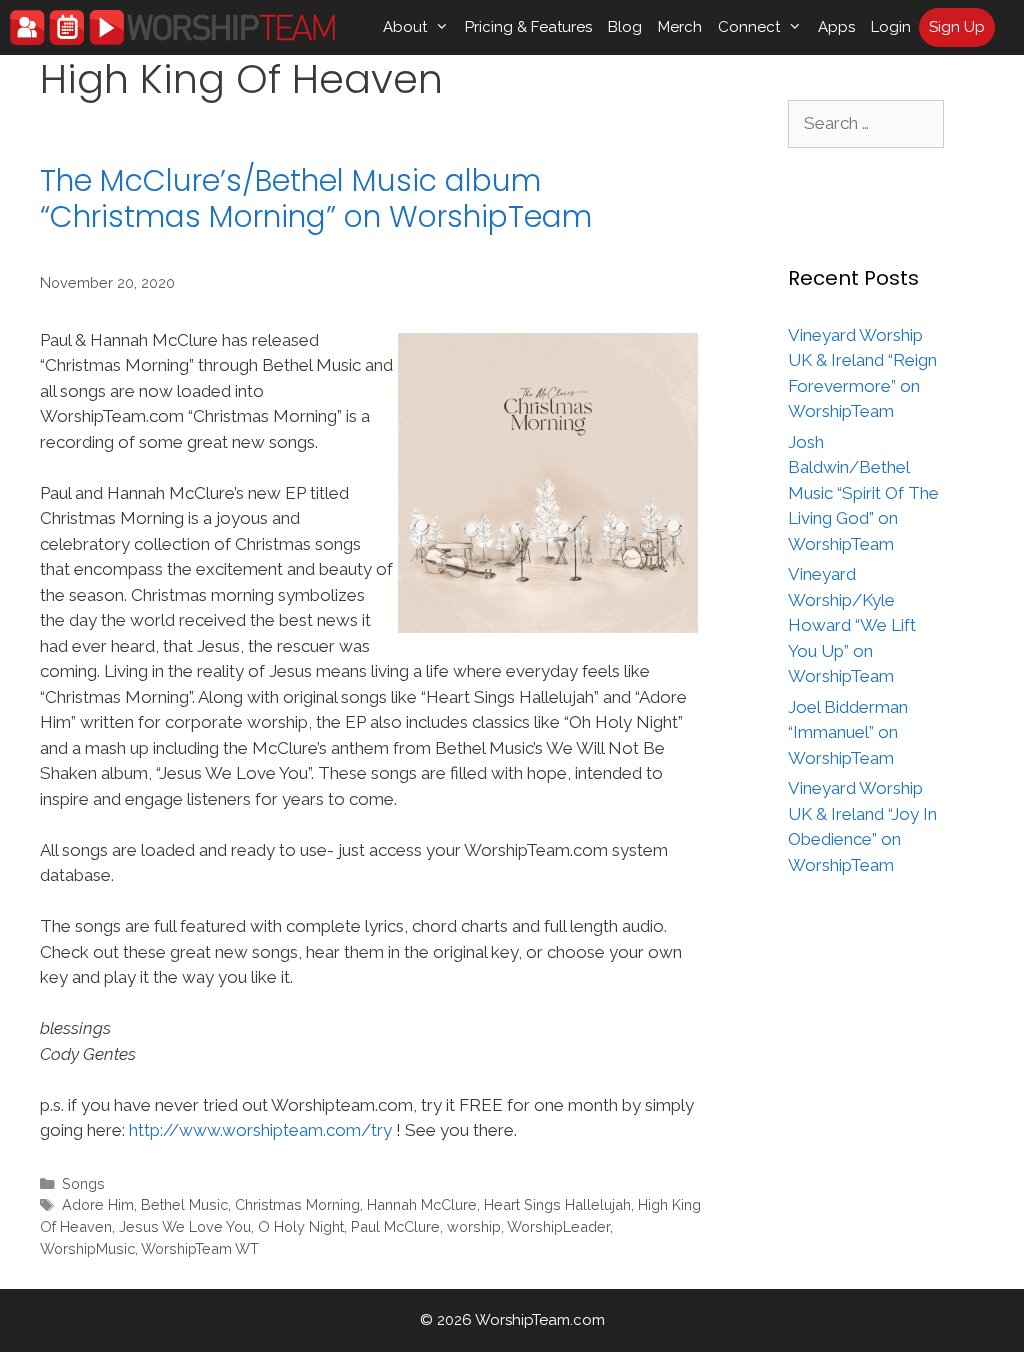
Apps (836, 27)
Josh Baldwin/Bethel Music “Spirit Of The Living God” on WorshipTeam (863, 493)
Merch (680, 27)
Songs (83, 1183)
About (405, 27)
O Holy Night (301, 1226)
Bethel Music (184, 1204)
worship (474, 1226)
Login (891, 27)
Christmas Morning (297, 1204)
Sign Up (957, 27)
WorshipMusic (87, 1248)
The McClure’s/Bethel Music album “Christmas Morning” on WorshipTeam (316, 198)
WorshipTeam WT (200, 1248)
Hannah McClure (422, 1204)
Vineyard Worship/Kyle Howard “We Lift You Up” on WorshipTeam (852, 625)
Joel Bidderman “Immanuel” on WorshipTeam (848, 732)
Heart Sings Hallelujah (557, 1204)
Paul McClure (395, 1226)
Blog (625, 27)
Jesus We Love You (185, 1226)
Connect (749, 27)
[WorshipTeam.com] (172, 27)
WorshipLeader (558, 1226)
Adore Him (98, 1204)
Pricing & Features (528, 27)
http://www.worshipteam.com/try (260, 1130)
